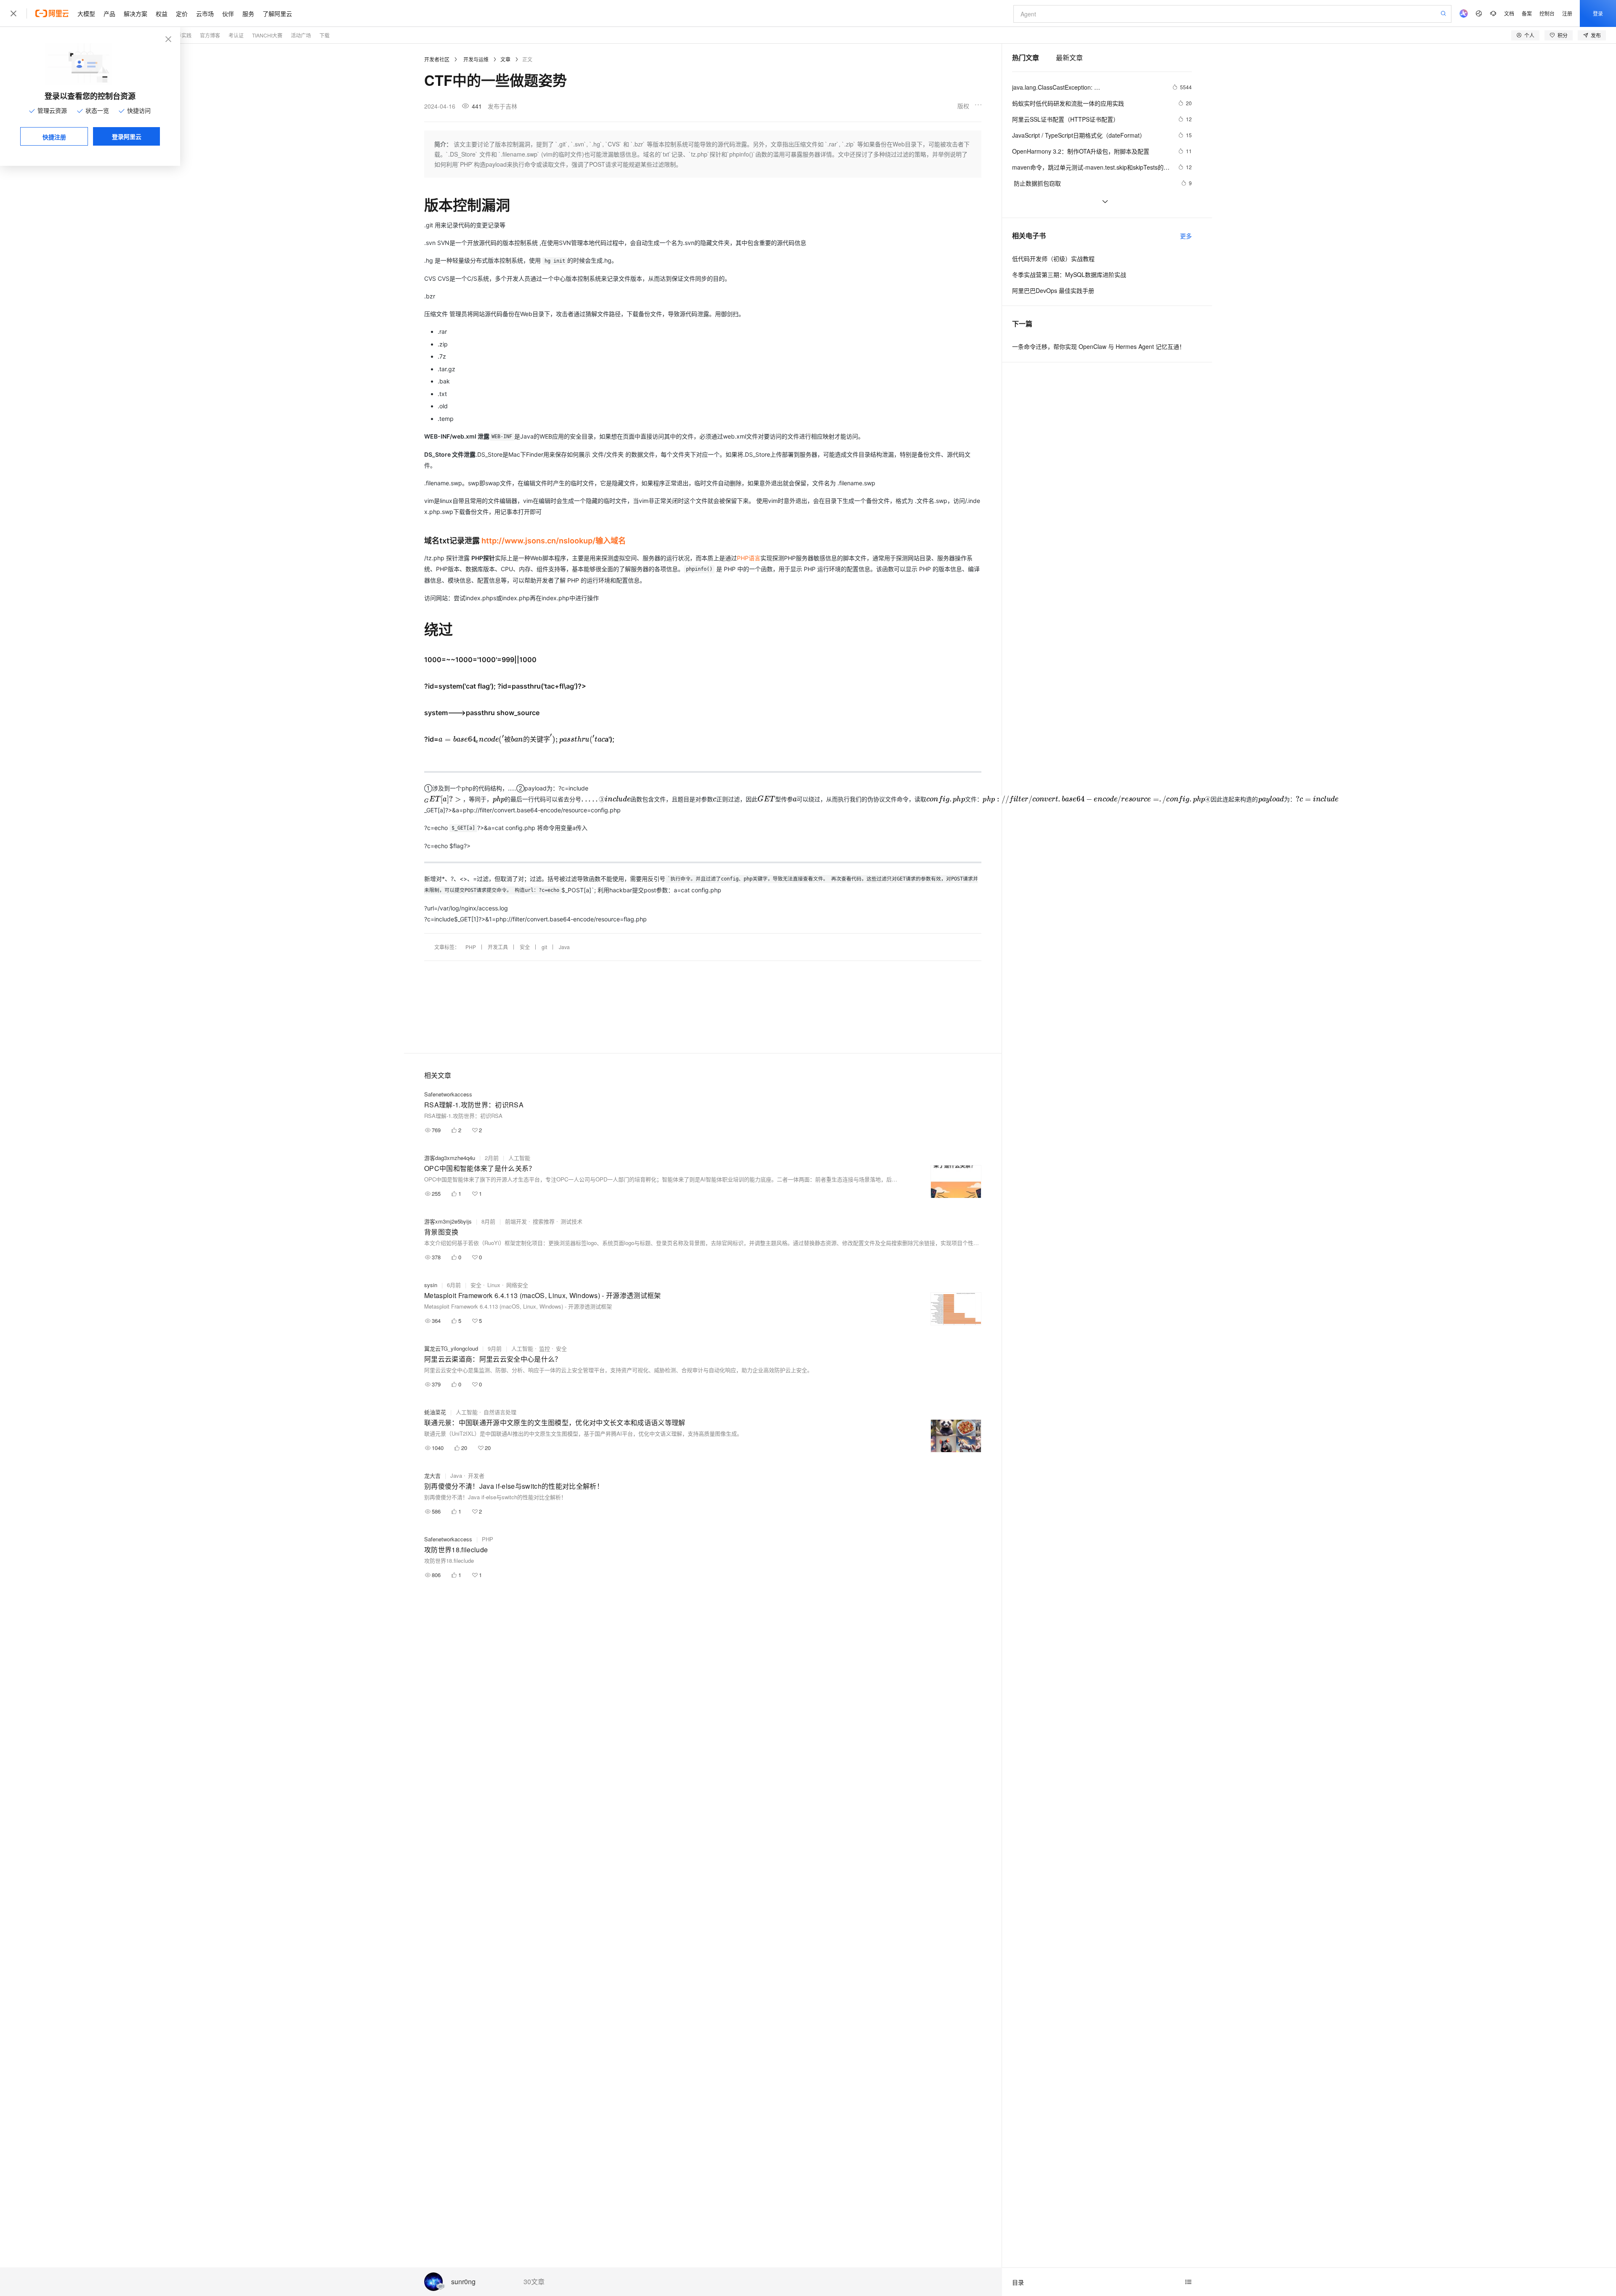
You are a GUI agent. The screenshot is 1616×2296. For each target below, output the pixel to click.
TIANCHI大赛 (267, 35)
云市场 (205, 13)
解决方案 (136, 13)
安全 (525, 947)
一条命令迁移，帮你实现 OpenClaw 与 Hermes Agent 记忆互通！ (1099, 346)
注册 (1567, 13)
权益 (162, 13)
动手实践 (181, 35)
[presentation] (522, 739)
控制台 (1547, 13)
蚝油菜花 (435, 1412)
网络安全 (517, 1285)
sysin (431, 1285)
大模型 (86, 13)
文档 (1509, 13)
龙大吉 (432, 1475)
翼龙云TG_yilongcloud (451, 1348)
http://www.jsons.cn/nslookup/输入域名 (554, 541)
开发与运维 (476, 59)
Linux (494, 1285)
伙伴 (228, 13)
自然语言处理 (500, 1412)
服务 (248, 13)
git (544, 947)
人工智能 (519, 1158)
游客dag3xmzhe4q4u (450, 1158)
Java (564, 947)
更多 (1186, 236)
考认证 (236, 35)
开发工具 (498, 947)
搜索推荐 (544, 1221)
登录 (1598, 13)
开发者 (476, 1475)
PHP (471, 947)
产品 (109, 13)
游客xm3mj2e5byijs (448, 1221)
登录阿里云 (127, 136)
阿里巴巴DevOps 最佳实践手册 (1053, 290)
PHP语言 (749, 558)
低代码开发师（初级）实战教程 (1053, 258)
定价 (182, 13)
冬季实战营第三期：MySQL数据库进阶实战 (1069, 274)
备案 (1527, 13)
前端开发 (516, 1221)
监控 (545, 1348)
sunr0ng (463, 2282)
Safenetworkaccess (448, 1094)
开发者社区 (437, 59)
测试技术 (571, 1221)
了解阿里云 (277, 13)
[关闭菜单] (13, 13)
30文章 (534, 2282)
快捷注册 (54, 137)
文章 (505, 59)
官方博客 (210, 35)
